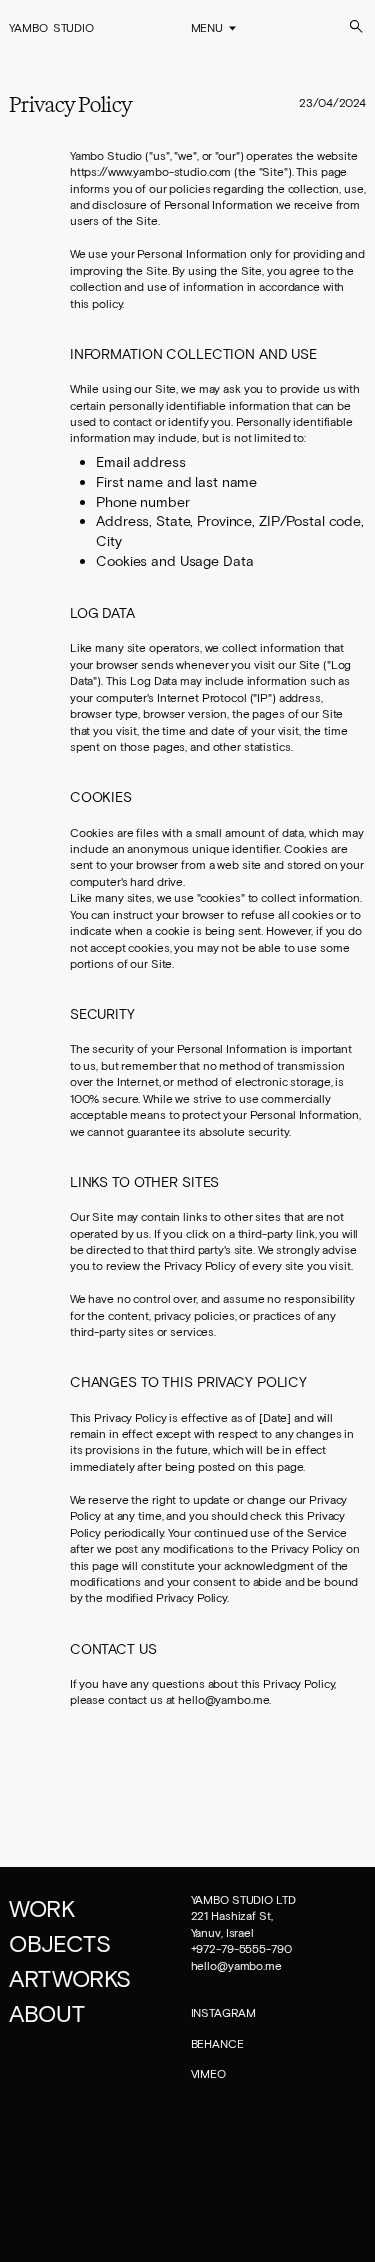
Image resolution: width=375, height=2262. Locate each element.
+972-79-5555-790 (241, 1948)
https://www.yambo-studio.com (151, 171)
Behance (217, 2043)
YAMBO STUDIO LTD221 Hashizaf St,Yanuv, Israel (243, 1915)
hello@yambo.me (236, 1965)
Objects (59, 1943)
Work (41, 1908)
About (46, 2013)
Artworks (69, 1978)
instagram (223, 2012)
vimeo (208, 2073)
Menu (207, 28)
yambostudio (51, 27)
